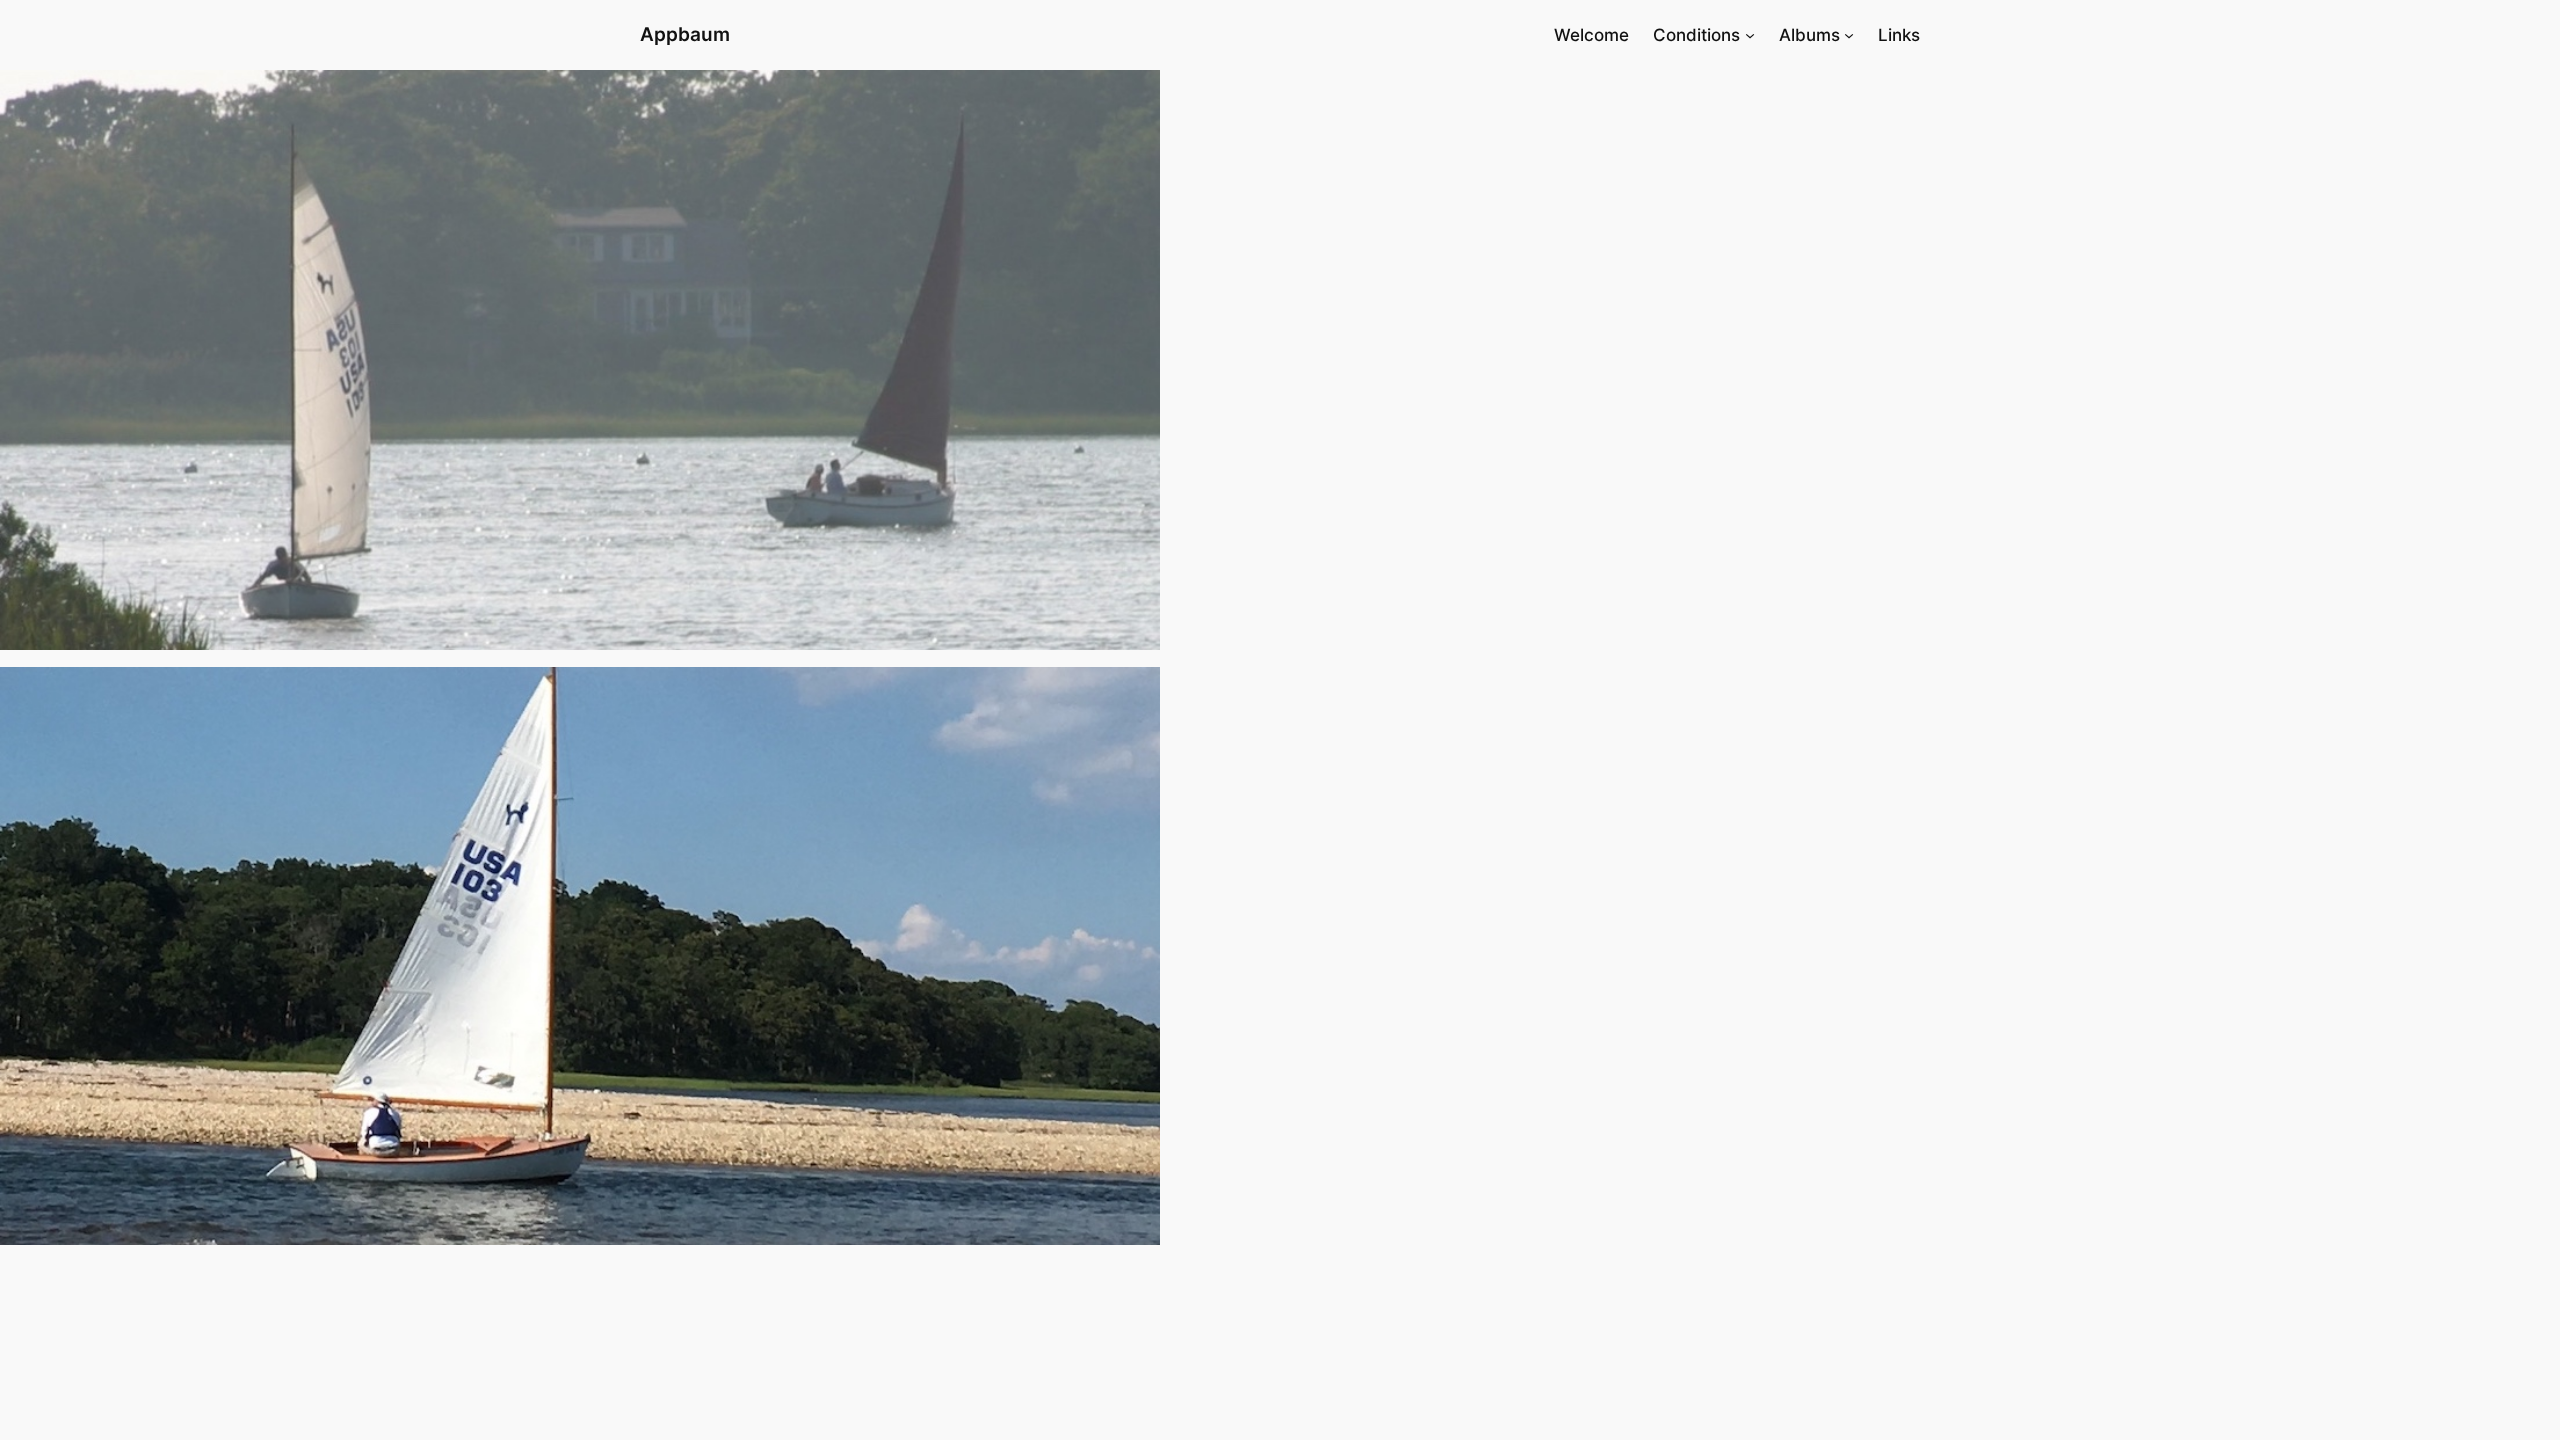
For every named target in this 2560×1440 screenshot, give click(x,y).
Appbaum (685, 34)
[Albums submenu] (1849, 35)
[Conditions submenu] (1750, 35)
